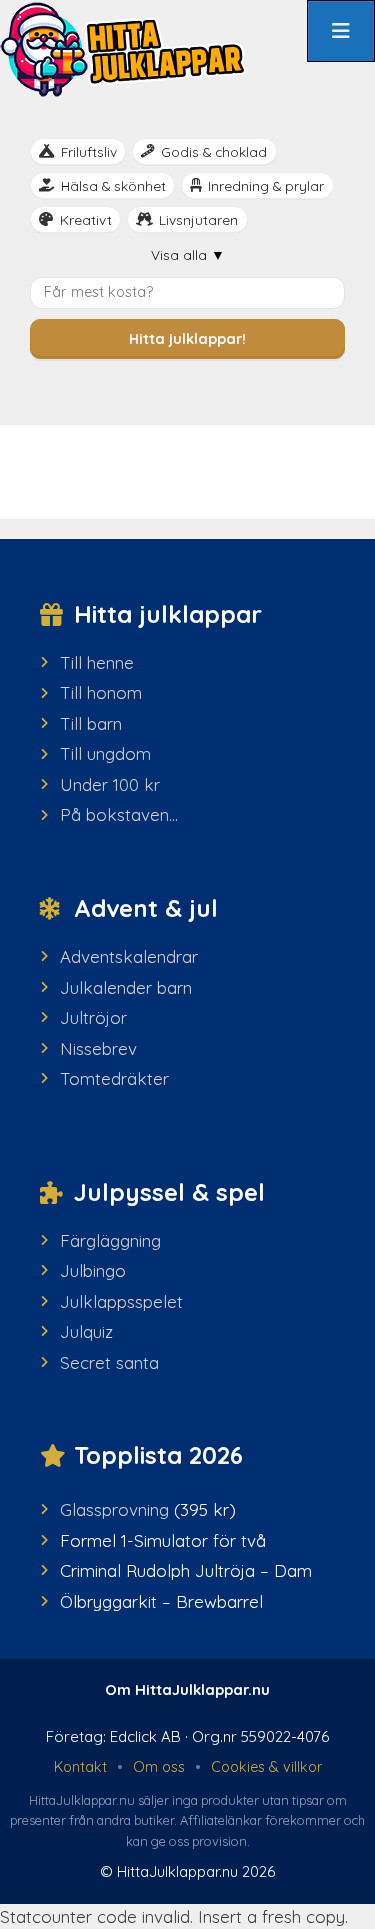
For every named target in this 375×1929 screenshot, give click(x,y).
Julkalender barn (126, 987)
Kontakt (80, 1767)
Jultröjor (93, 1017)
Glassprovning (114, 1509)
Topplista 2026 (158, 1455)
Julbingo (93, 1270)
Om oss (159, 1767)
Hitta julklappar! (187, 339)
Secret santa (109, 1362)
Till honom (101, 692)
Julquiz (86, 1331)
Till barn (91, 723)
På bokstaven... (119, 814)
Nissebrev (98, 1048)
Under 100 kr (110, 784)
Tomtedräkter (114, 1078)
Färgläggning (110, 1240)
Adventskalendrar (129, 956)
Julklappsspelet (121, 1301)
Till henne (97, 662)
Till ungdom (105, 753)
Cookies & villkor (266, 1767)
